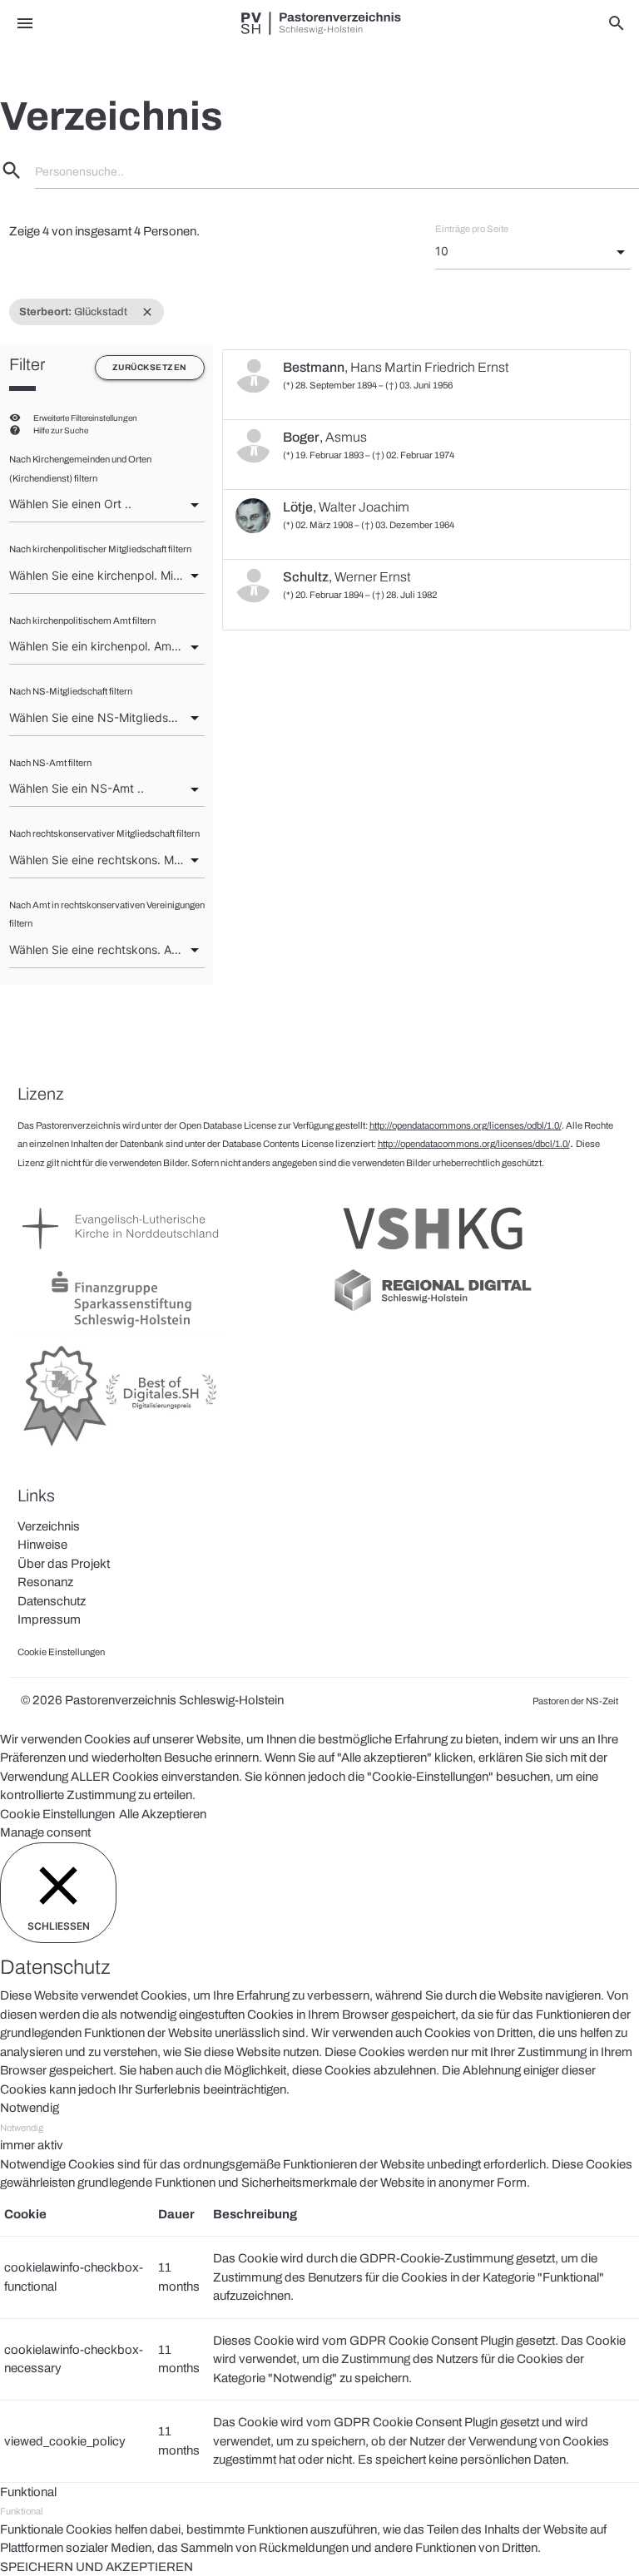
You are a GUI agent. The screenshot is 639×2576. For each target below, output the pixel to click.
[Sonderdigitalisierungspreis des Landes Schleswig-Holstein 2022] (121, 1447)
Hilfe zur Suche (61, 430)
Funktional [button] (28, 2492)
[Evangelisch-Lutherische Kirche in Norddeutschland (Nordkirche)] (121, 1257)
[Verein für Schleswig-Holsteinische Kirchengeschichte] (433, 1257)
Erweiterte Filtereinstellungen (85, 418)
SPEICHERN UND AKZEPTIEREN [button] (97, 2567)
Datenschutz (52, 1601)
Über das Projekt (64, 1564)
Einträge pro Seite (472, 229)
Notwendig (22, 2128)
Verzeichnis (49, 1526)
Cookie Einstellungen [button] (57, 1814)
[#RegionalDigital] (433, 1310)
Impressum (49, 1619)
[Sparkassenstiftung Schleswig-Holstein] (121, 1328)
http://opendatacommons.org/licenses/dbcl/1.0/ (474, 1144)
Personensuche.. (79, 172)
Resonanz (45, 1582)
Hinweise (42, 1545)
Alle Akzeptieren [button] (163, 1814)
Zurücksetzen (150, 367)
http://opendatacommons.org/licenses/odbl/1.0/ (466, 1125)
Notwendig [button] (30, 2108)
